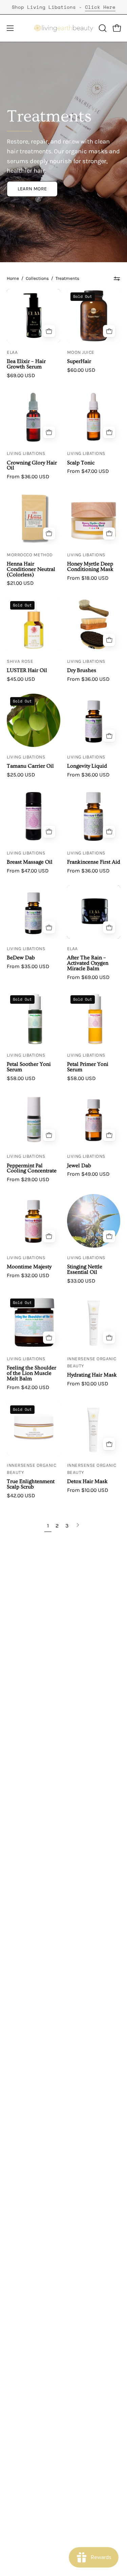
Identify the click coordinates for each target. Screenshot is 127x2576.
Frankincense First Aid (94, 862)
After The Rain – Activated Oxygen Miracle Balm (88, 963)
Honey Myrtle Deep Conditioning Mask (90, 567)
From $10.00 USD (88, 1384)
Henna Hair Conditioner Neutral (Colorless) (31, 570)
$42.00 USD (21, 1496)
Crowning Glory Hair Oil (32, 466)
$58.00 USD (21, 1078)
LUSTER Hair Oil (27, 671)
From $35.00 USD (28, 966)
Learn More (32, 189)
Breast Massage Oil (30, 862)
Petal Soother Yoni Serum (29, 1067)
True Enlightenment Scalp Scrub (31, 1484)
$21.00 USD (20, 583)
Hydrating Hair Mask (92, 1375)
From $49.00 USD (88, 1174)
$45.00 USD (21, 679)
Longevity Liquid (87, 766)
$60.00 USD (81, 370)
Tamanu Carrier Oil (30, 766)
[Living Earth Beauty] (64, 28)
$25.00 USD (21, 775)
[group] (63, 7)
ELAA (12, 352)
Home (13, 278)
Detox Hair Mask (87, 1482)
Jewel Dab (79, 1166)
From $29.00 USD (28, 1179)
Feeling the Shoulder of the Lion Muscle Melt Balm (31, 1373)
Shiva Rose (20, 661)
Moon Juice (81, 352)
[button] (102, 28)
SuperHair (79, 362)
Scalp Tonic (81, 463)
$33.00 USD (81, 1281)
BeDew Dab (21, 958)
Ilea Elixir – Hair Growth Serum (26, 364)
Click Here (100, 7)
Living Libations (26, 453)
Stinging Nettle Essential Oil (85, 1270)
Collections (37, 278)
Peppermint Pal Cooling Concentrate (32, 1169)
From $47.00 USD (88, 471)
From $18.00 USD (88, 578)
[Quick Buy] (109, 331)
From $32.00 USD (28, 1275)
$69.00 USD (21, 376)
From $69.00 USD (88, 977)
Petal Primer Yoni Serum (88, 1067)
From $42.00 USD (28, 1387)
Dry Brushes (82, 671)
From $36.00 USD (28, 477)
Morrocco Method (30, 555)
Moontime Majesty (29, 1267)
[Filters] (117, 278)
